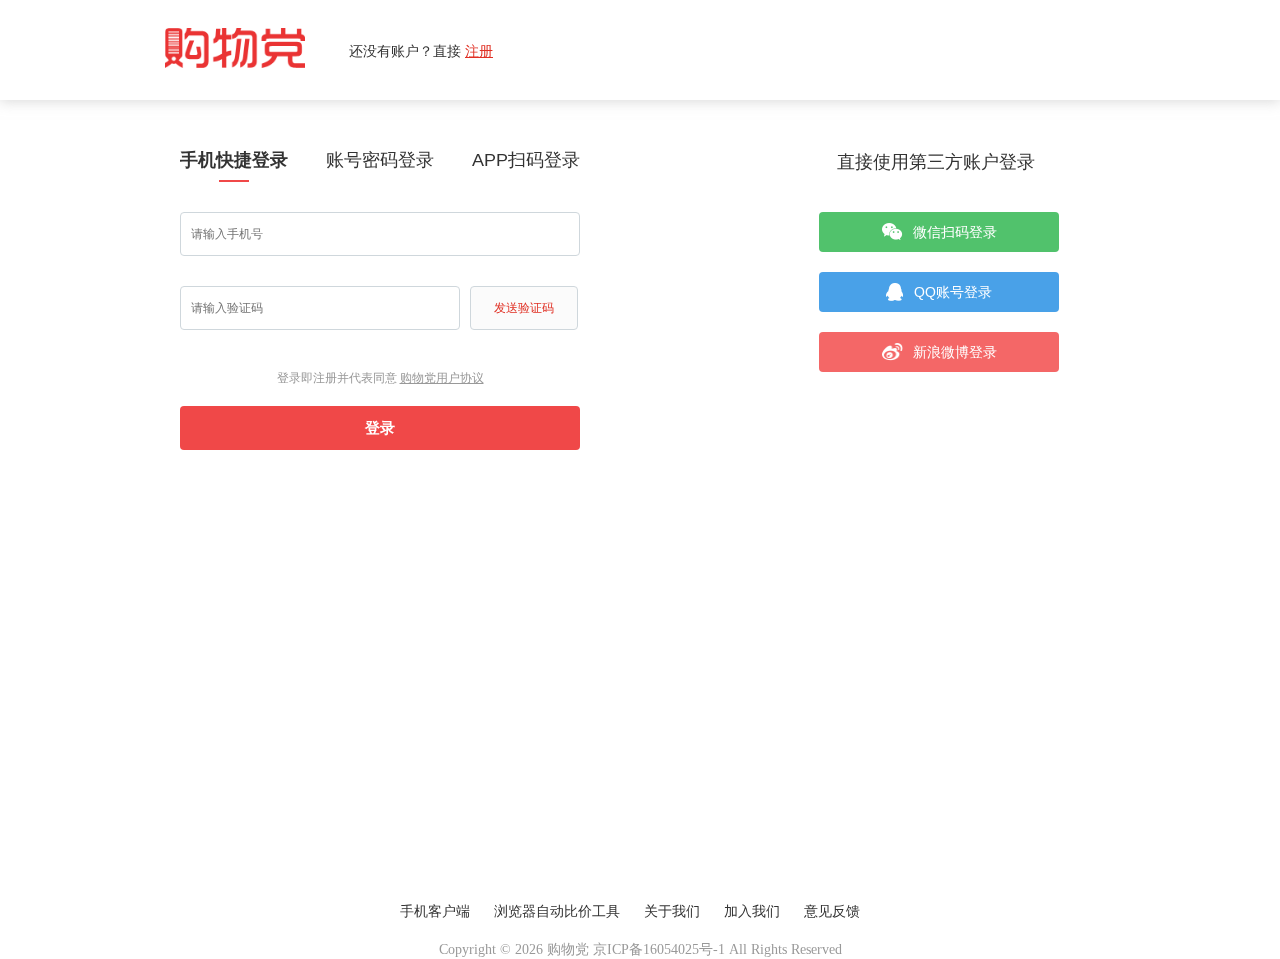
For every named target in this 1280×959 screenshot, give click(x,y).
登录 (380, 427)
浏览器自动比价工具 (557, 911)
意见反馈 (832, 911)
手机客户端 (435, 911)
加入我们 (752, 911)
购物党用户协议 (442, 378)
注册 (479, 50)
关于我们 (672, 911)
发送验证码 (524, 308)
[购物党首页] (257, 50)
